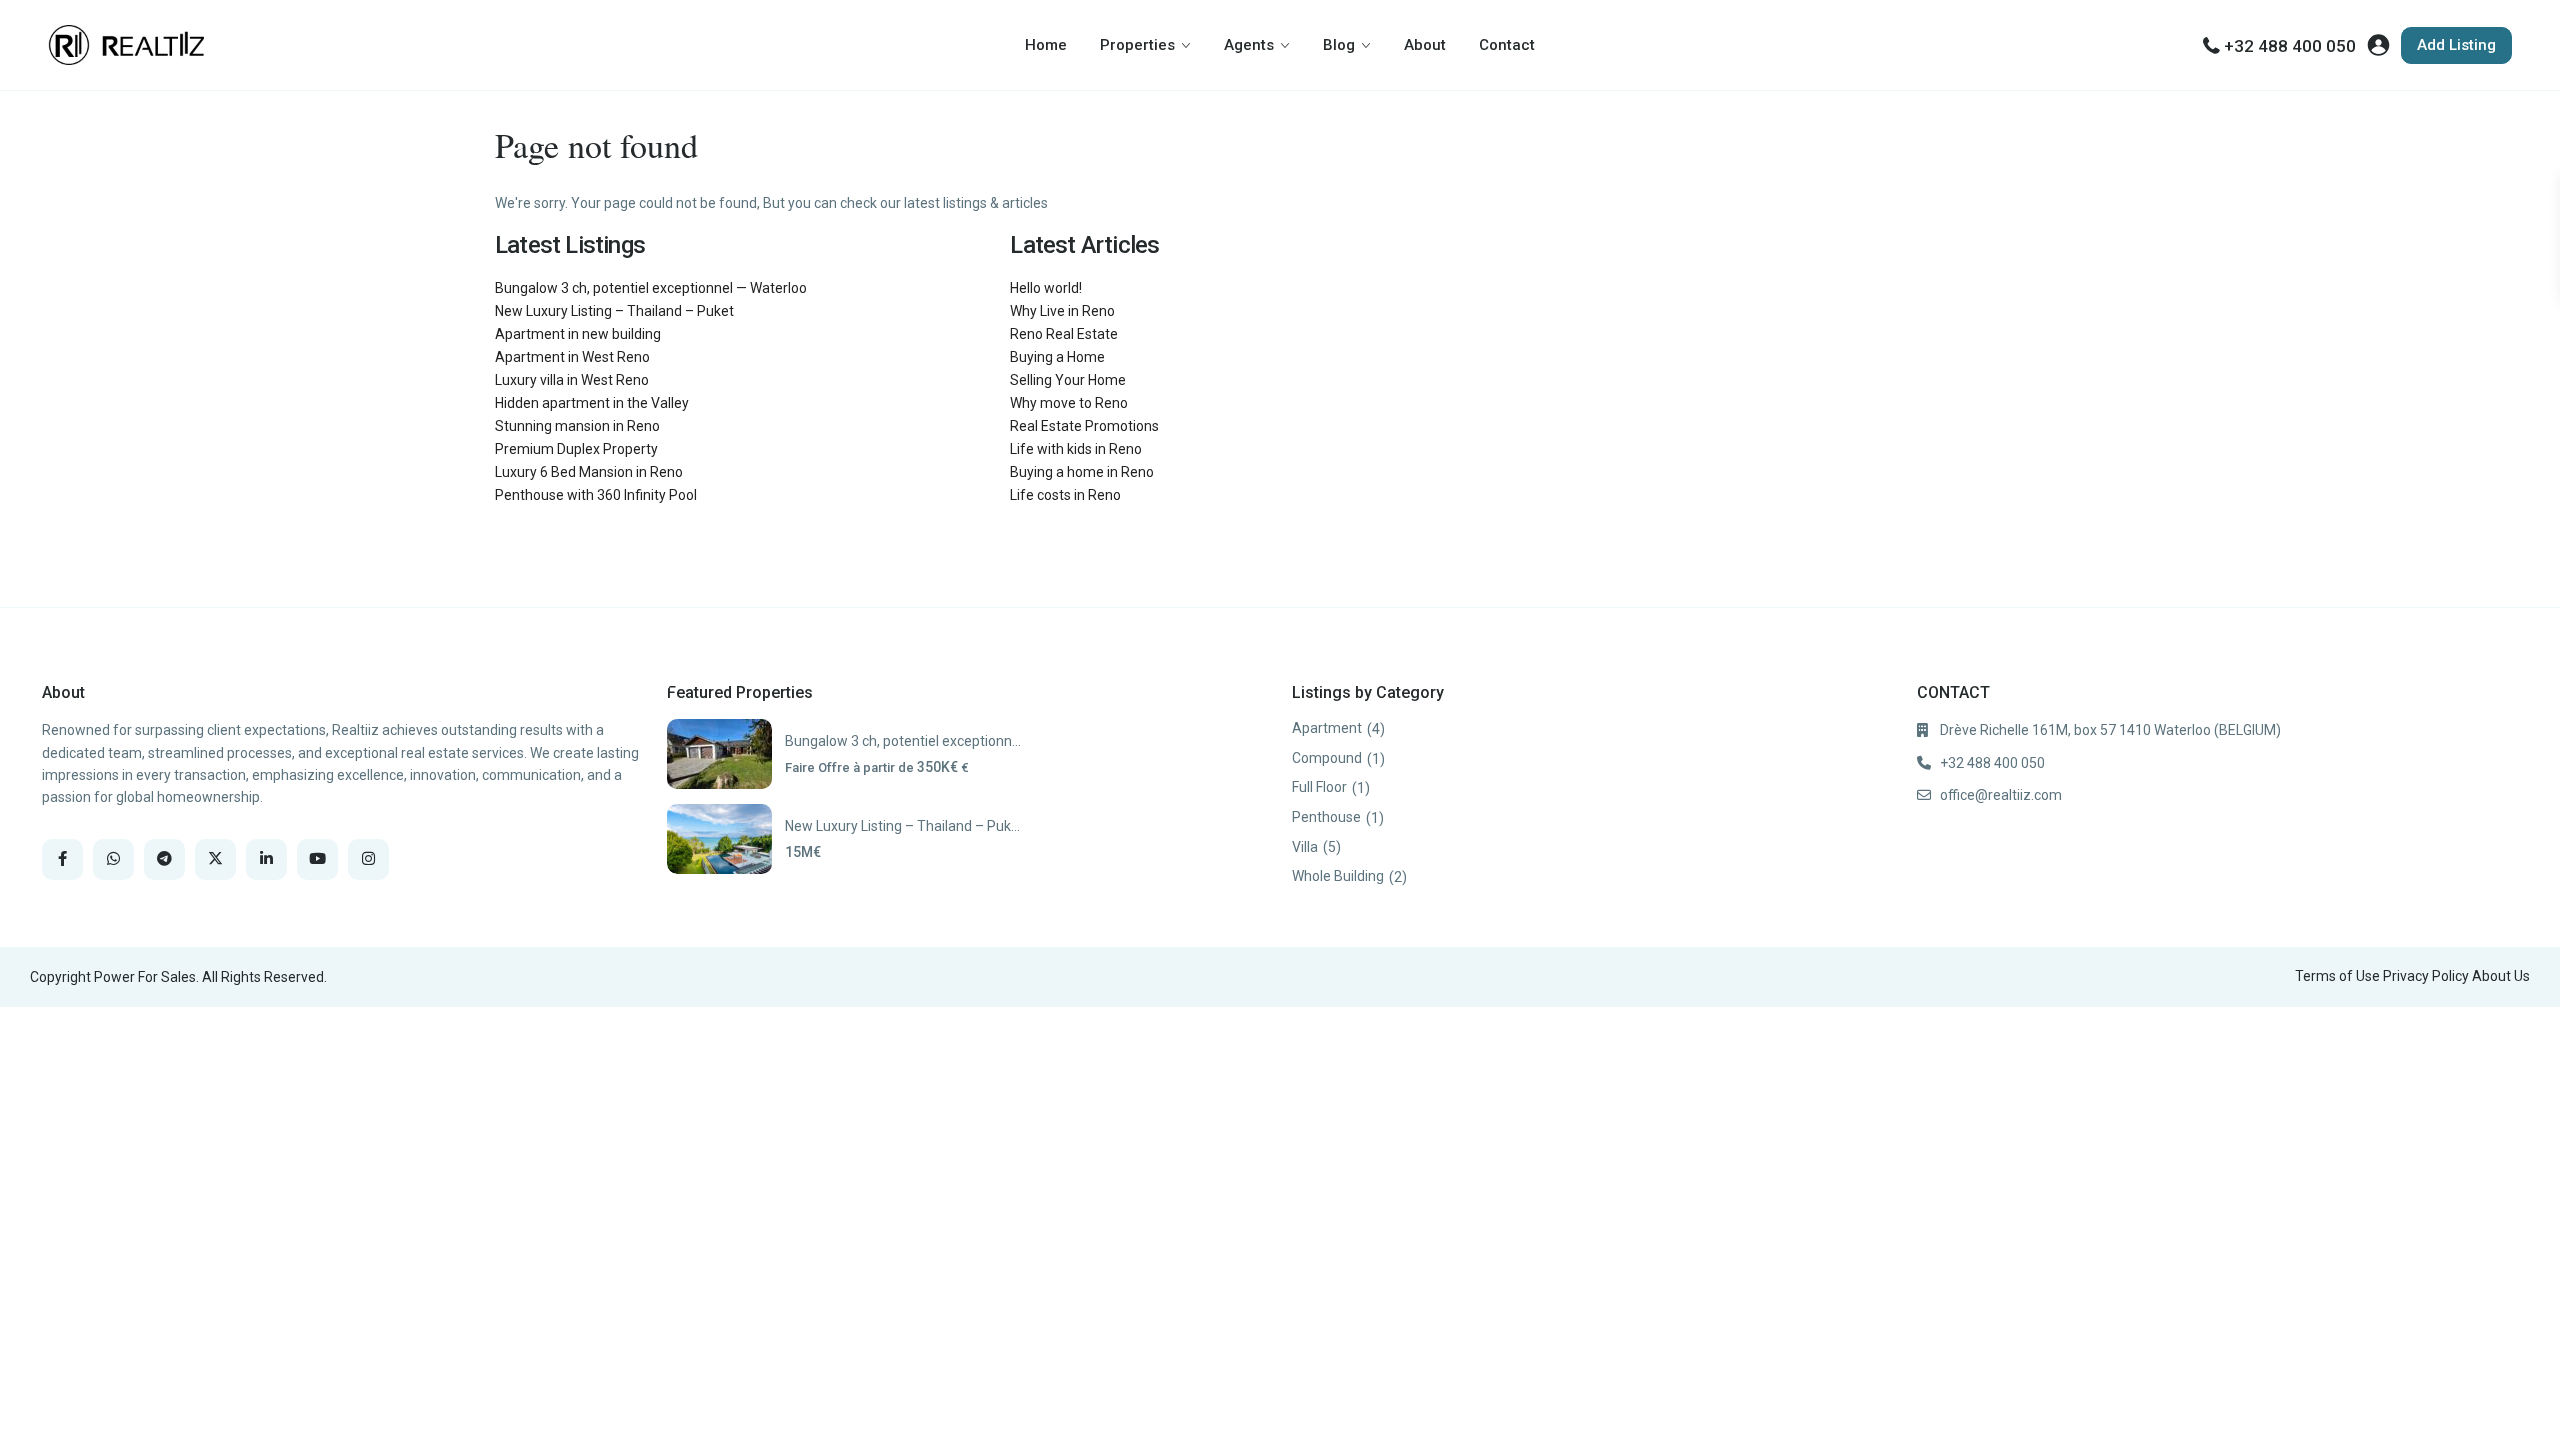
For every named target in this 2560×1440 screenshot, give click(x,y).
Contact (1507, 45)
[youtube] (317, 859)
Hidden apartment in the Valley (592, 403)
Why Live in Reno (1062, 311)
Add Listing (2456, 45)
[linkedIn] (266, 859)
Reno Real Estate (1064, 334)
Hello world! (1046, 288)
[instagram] (368, 859)
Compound (1327, 758)
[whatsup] (113, 859)
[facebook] (62, 859)
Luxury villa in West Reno (572, 380)
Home (1046, 45)
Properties (1137, 45)
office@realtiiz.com (2001, 795)
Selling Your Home (1068, 380)
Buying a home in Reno (1082, 472)
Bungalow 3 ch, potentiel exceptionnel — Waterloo (651, 288)
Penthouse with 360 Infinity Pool (596, 495)
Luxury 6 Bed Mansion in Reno (589, 472)
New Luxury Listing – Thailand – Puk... (902, 826)
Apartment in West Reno (572, 357)
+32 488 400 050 (2290, 46)
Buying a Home (1057, 357)
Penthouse (1326, 817)
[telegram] (164, 859)
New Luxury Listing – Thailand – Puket (614, 311)
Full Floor (1319, 787)
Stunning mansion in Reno (577, 426)
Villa (1305, 847)
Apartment (1327, 728)
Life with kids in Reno (1076, 449)
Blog (1339, 45)
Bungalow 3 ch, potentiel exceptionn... (903, 741)
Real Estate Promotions (1084, 426)
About (1425, 45)
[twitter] (215, 859)
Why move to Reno (1069, 403)
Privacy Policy (2426, 976)
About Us (2501, 976)
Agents (1249, 45)
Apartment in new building (578, 334)
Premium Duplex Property (576, 449)
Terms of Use (2337, 976)
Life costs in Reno (1065, 495)
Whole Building (1338, 876)
